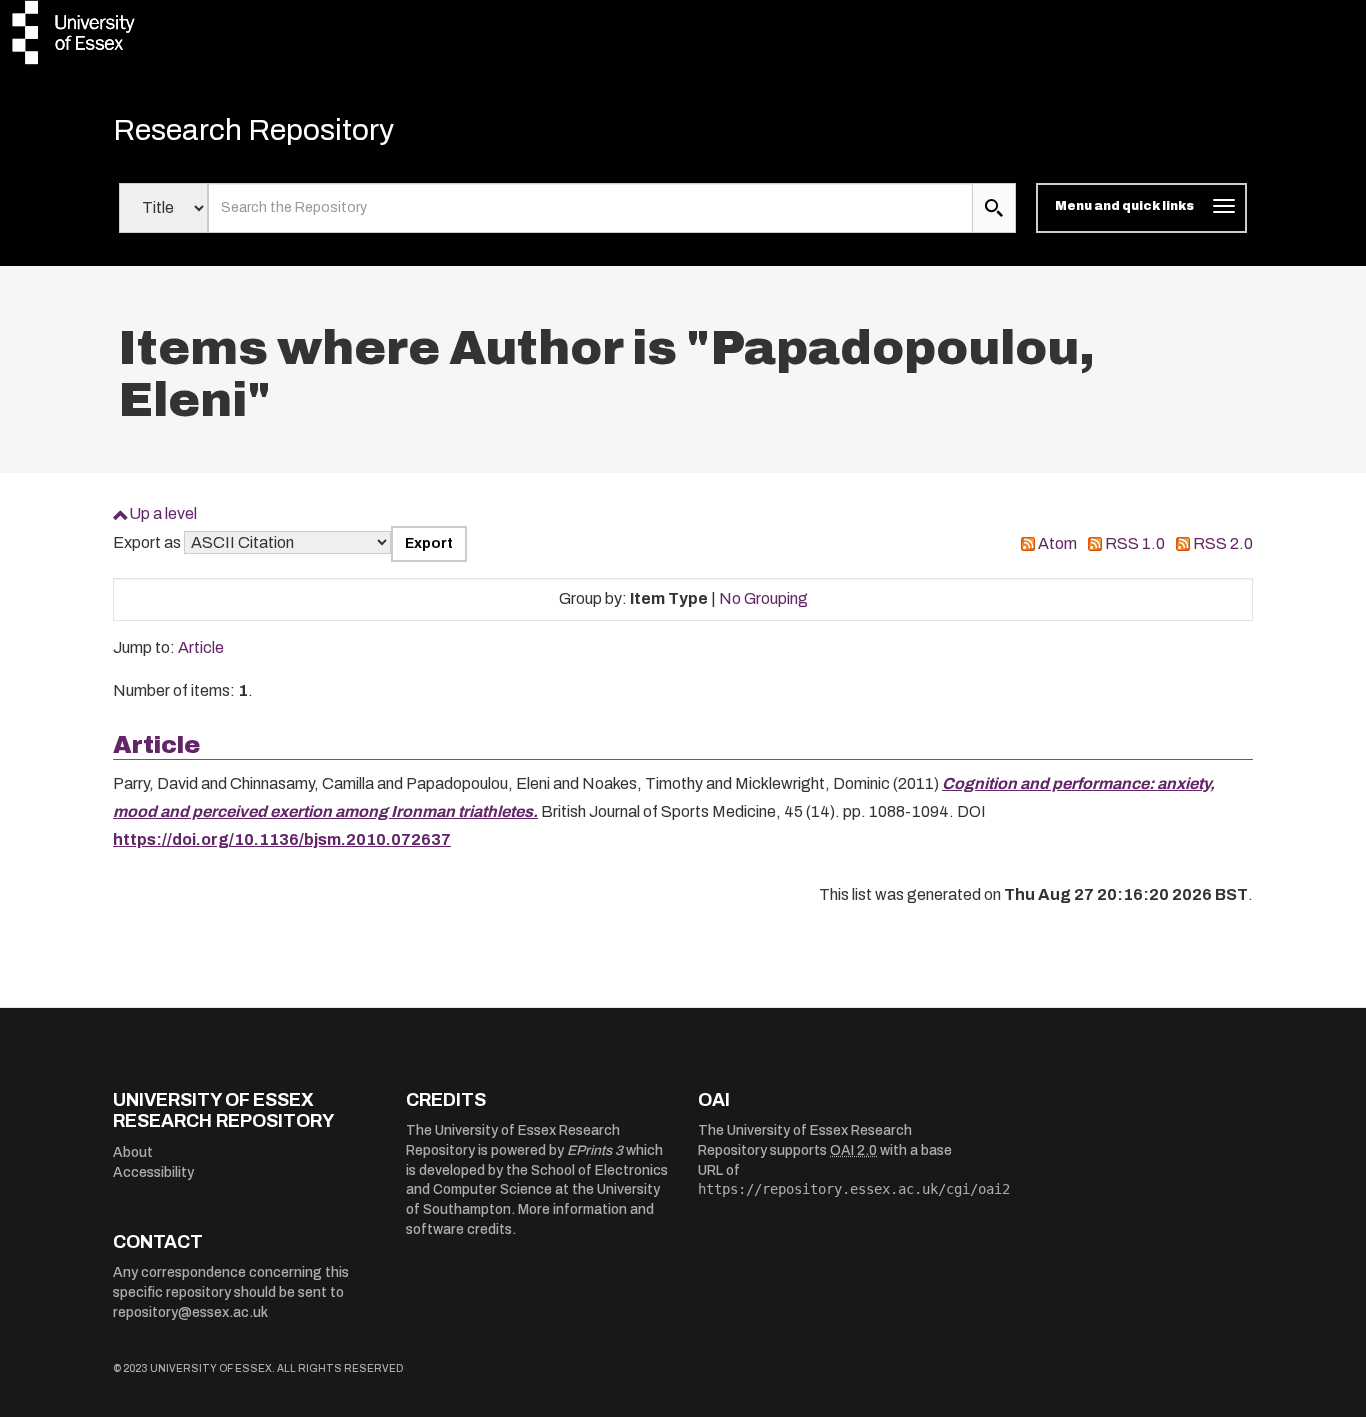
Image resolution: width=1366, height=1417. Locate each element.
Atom (1057, 543)
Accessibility (153, 1172)
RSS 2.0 (1223, 543)
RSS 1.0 (1135, 543)
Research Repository (253, 130)
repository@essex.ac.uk (190, 1312)
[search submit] (994, 208)
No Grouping (763, 598)
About (133, 1152)
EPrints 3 (595, 1150)
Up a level (163, 513)
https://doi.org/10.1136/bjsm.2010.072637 (282, 839)
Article (201, 647)
